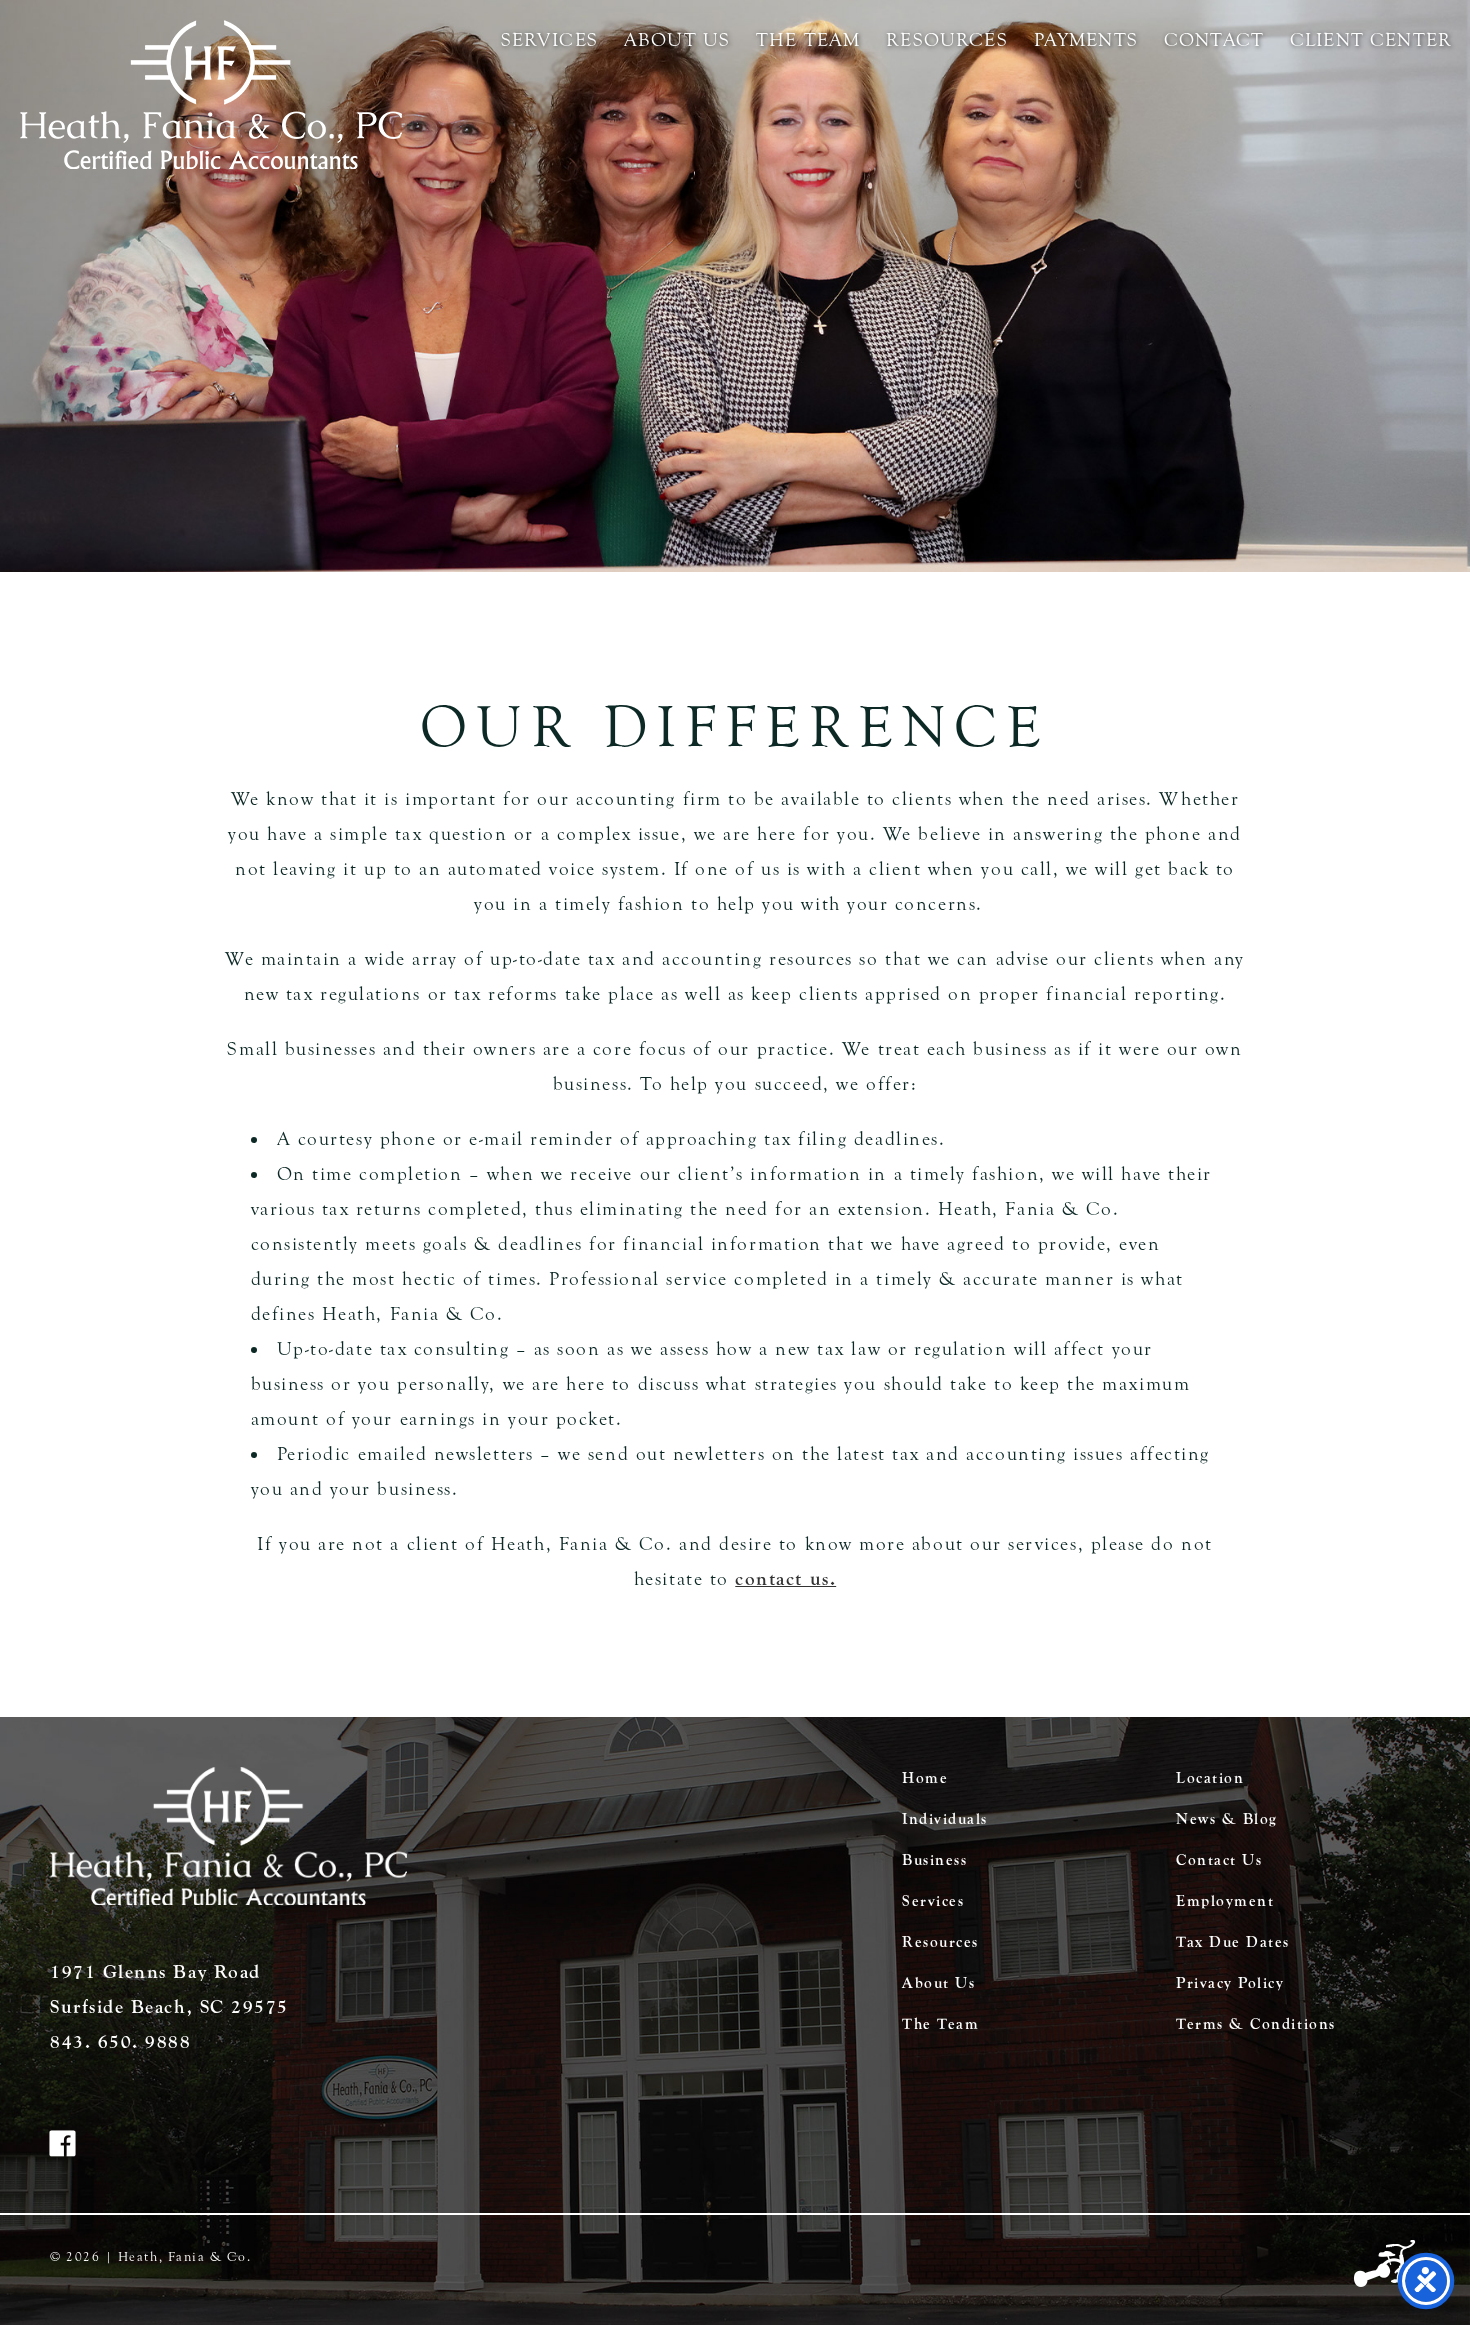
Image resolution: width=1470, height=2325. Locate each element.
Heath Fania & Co (211, 94)
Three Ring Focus (1387, 2265)
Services (549, 40)
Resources (946, 40)
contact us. (785, 1579)
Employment (1225, 1901)
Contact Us (1219, 1860)
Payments (1086, 40)
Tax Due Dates (1233, 1942)
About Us (677, 40)
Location (1210, 1778)
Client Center (1371, 40)
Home (925, 1778)
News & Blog (1227, 1819)
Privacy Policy (1230, 1983)
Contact (1214, 40)
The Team (808, 40)
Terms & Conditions (1256, 2024)
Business (934, 1860)
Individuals (945, 1819)
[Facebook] (73, 2148)
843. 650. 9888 (121, 2042)
